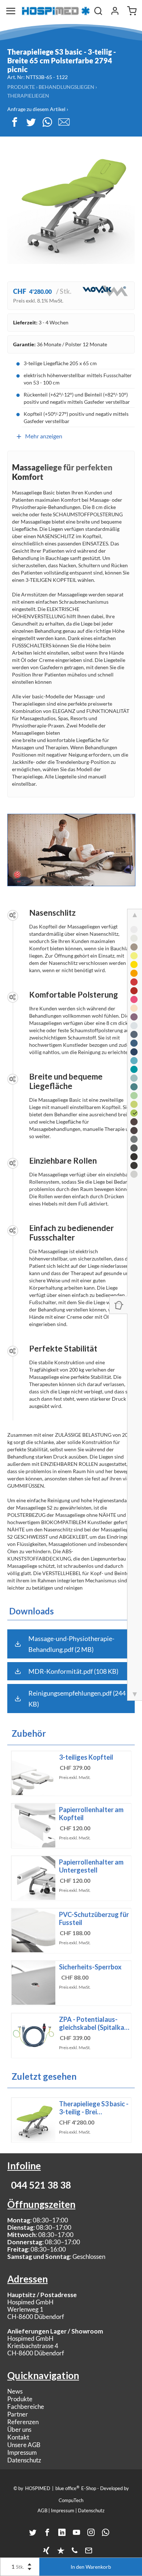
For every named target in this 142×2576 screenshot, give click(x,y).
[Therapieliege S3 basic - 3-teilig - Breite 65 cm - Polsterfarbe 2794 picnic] (134, 1113)
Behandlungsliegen (66, 87)
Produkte (21, 87)
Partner (18, 2414)
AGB (42, 2510)
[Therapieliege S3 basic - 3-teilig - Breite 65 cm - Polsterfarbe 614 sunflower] (134, 964)
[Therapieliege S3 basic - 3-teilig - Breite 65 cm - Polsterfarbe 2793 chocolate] (134, 1122)
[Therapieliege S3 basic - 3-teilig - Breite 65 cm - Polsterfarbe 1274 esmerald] (134, 1087)
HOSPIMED (38, 2488)
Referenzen (23, 2422)
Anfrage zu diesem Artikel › (38, 109)
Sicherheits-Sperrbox (90, 1967)
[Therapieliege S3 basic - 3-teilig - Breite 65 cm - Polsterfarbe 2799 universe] (134, 1052)
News (15, 2391)
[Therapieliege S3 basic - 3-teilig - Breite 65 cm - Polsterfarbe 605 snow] (134, 930)
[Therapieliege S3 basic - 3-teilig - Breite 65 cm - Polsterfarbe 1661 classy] (134, 1157)
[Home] (56, 11)
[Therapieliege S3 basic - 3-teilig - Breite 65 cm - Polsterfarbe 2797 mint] (134, 1078)
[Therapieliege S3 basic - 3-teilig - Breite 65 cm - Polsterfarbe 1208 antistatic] (134, 1165)
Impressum (22, 2452)
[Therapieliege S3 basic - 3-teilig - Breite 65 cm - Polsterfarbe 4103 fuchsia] (134, 999)
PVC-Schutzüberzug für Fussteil (94, 1918)
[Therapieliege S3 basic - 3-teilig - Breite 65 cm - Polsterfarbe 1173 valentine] (134, 982)
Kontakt (18, 2437)
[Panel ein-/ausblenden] (118, 1305)
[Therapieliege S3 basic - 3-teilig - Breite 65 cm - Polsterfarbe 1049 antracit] (134, 1148)
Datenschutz (24, 2460)
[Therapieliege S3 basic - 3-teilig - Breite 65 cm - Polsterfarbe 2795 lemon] (134, 956)
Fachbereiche (26, 2407)
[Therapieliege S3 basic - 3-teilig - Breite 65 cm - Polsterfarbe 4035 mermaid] (134, 1069)
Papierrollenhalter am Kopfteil (91, 1814)
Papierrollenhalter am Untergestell (91, 1866)
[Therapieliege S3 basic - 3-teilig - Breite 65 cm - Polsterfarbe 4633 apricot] (134, 1008)
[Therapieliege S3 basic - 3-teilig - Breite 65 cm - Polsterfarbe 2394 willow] (134, 1104)
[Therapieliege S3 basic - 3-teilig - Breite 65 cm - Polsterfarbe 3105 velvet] (134, 991)
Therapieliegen (28, 96)
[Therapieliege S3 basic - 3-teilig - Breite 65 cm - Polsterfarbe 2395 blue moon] (134, 1026)
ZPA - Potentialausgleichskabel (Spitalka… (94, 2023)
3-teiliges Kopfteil (86, 1757)
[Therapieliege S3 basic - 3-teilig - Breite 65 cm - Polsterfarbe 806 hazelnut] (134, 947)
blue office (67, 2488)
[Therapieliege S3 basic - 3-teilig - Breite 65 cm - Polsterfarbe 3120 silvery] (134, 1139)
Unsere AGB (24, 2445)
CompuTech (71, 2500)
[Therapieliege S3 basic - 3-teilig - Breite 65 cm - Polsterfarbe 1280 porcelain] (134, 938)
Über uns (19, 2429)
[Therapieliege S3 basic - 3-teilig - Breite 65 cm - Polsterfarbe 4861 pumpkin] (134, 973)
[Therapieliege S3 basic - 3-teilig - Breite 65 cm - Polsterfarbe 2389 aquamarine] (134, 1061)
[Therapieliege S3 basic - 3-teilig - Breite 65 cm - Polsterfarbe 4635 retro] (134, 1174)
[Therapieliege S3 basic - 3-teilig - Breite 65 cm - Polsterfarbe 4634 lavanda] (134, 1017)
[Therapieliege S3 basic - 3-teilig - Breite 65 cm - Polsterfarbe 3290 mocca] (134, 1131)
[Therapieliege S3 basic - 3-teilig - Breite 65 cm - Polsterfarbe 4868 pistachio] (134, 1096)
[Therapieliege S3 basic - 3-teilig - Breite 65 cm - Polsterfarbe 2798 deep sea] (134, 1043)
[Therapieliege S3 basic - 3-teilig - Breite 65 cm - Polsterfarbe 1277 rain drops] (134, 1034)
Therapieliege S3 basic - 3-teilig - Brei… (94, 2108)
